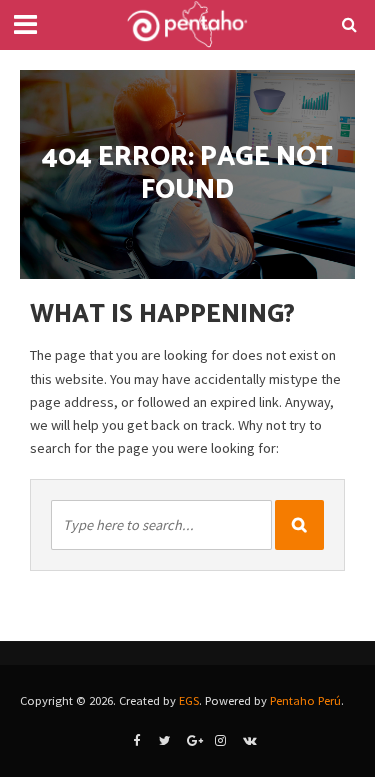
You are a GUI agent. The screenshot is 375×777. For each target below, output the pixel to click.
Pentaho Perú (305, 700)
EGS (189, 700)
